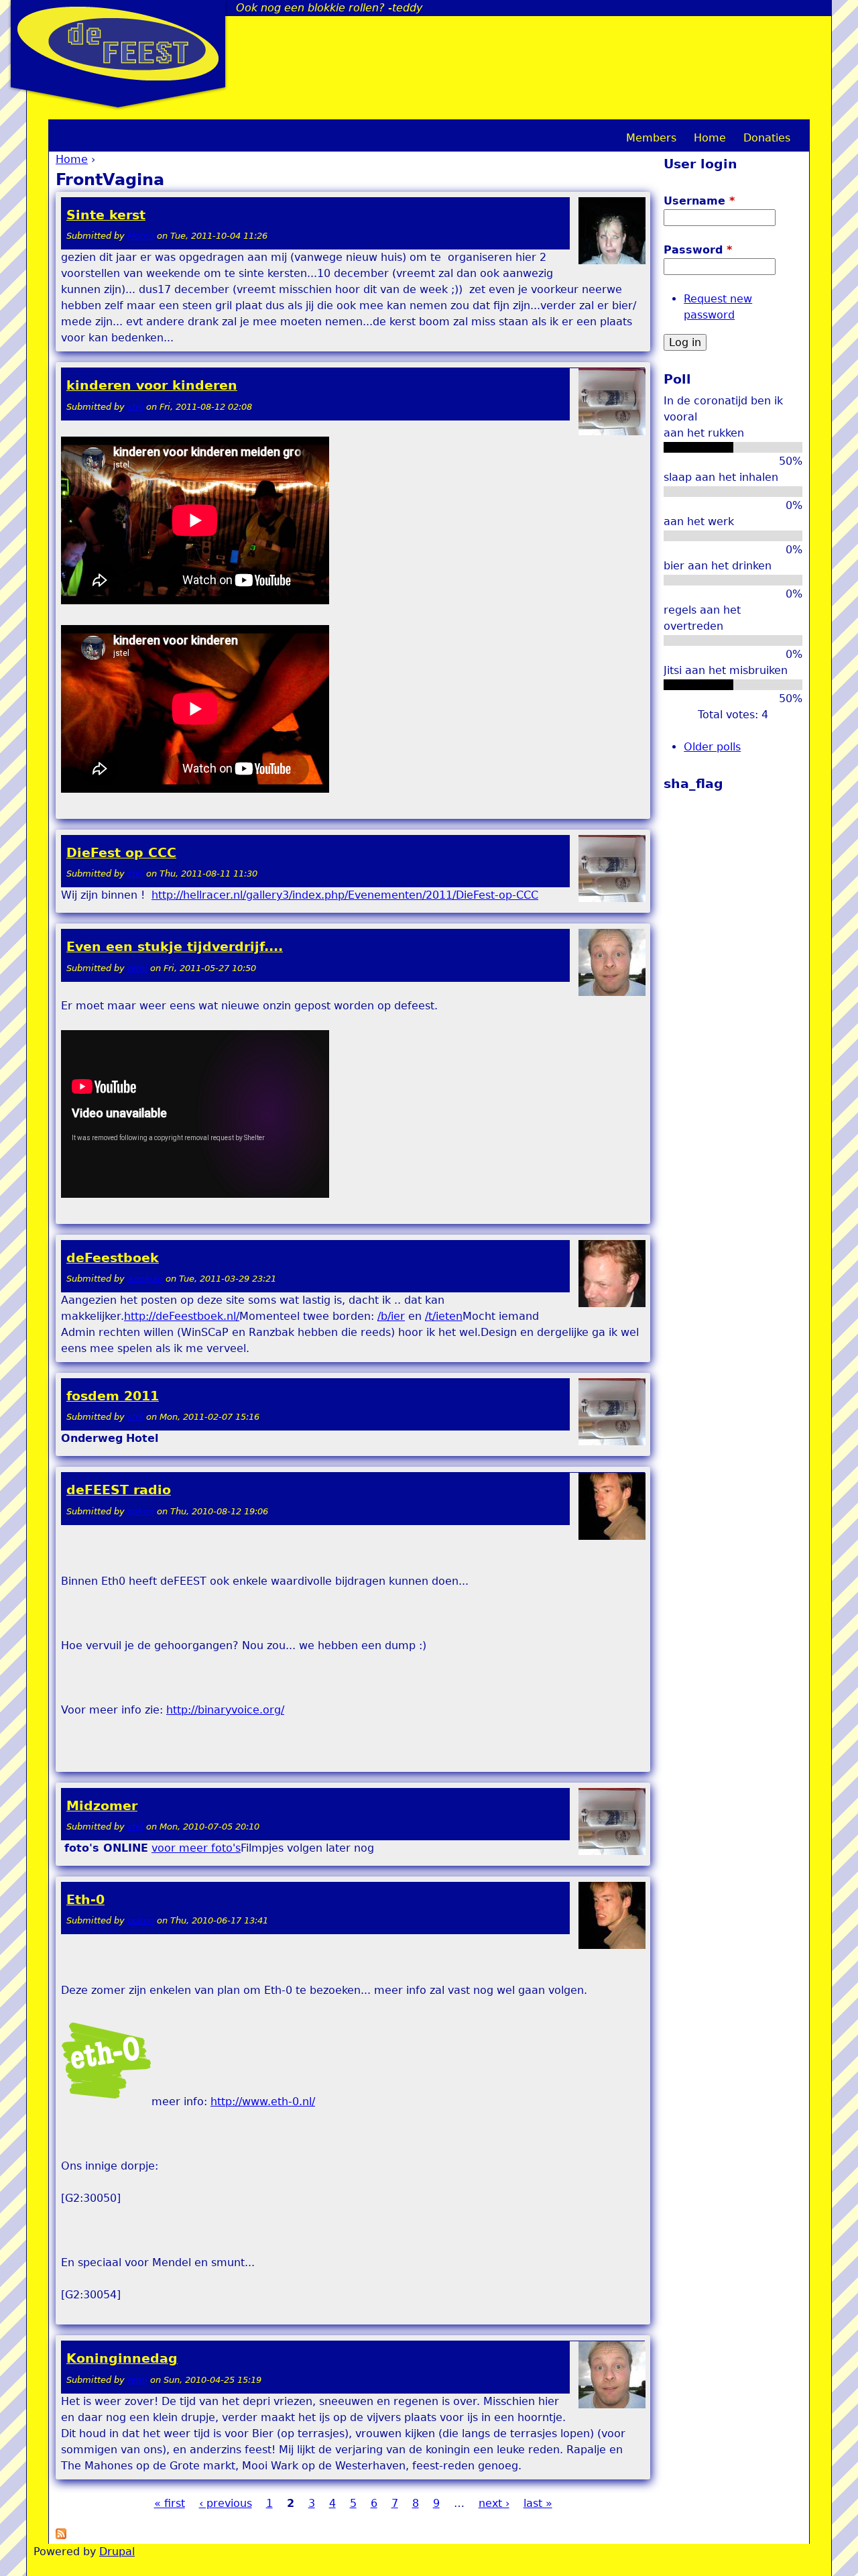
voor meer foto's (196, 1848)
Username (699, 201)
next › (494, 2503)
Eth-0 (85, 1900)
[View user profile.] (612, 261)
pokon (141, 1511)
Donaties (767, 138)
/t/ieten (444, 1316)
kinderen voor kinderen (152, 385)
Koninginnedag (122, 2358)
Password (698, 250)
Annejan (145, 1279)
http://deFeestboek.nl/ (182, 1316)
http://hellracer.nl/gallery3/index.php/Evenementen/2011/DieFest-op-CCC (345, 895)
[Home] (118, 44)
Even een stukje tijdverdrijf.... (175, 947)
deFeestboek (113, 1258)
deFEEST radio (119, 1490)
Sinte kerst (106, 215)
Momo (141, 236)
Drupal (117, 2552)
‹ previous (226, 2503)
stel (135, 407)
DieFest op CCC (121, 853)
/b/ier (391, 1316)
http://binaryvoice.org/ (225, 1710)
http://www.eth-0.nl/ (263, 2102)
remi (137, 968)
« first (170, 2503)
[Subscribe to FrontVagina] (61, 2535)
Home (72, 159)
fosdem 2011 (113, 1396)
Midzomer (102, 1806)
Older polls (712, 747)
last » (538, 2503)
